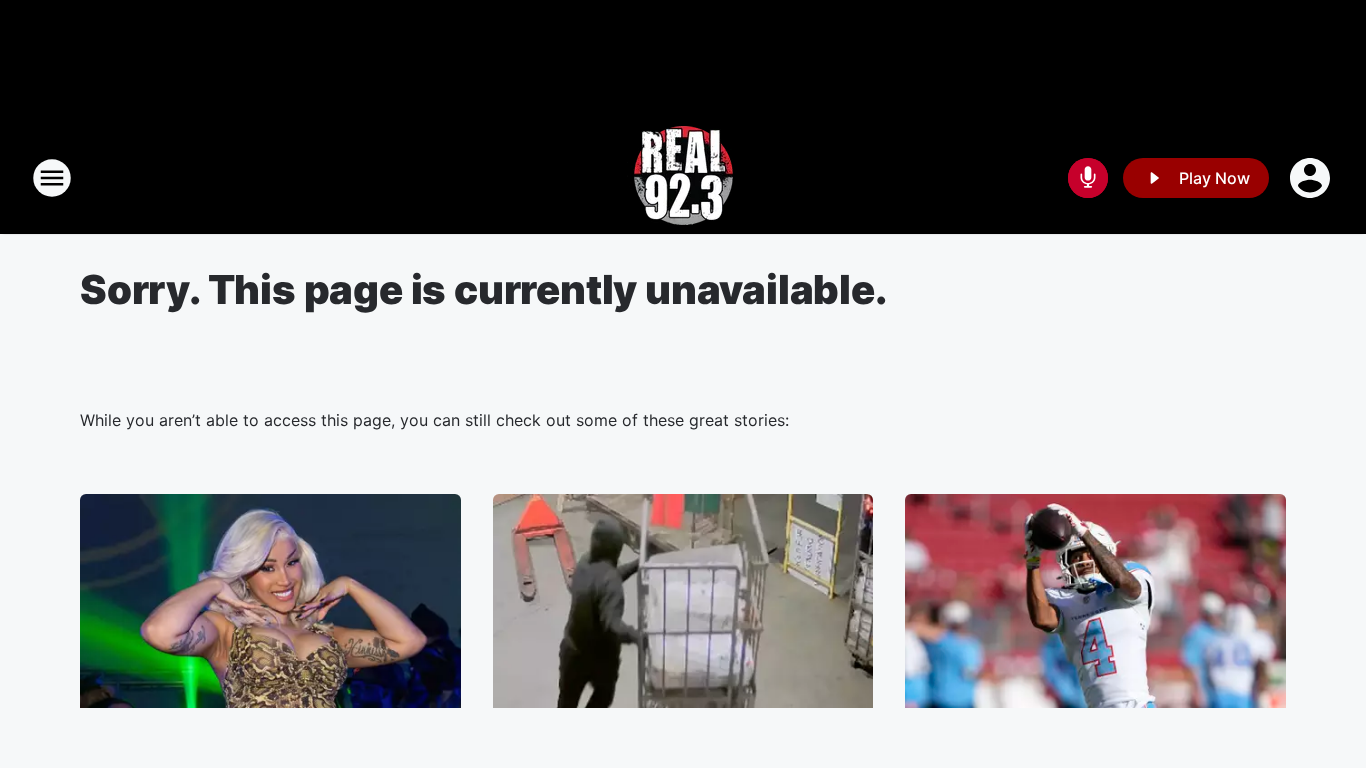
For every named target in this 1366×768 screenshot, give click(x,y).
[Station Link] (683, 178)
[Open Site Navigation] (52, 178)
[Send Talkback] (1088, 178)
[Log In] (1312, 178)
